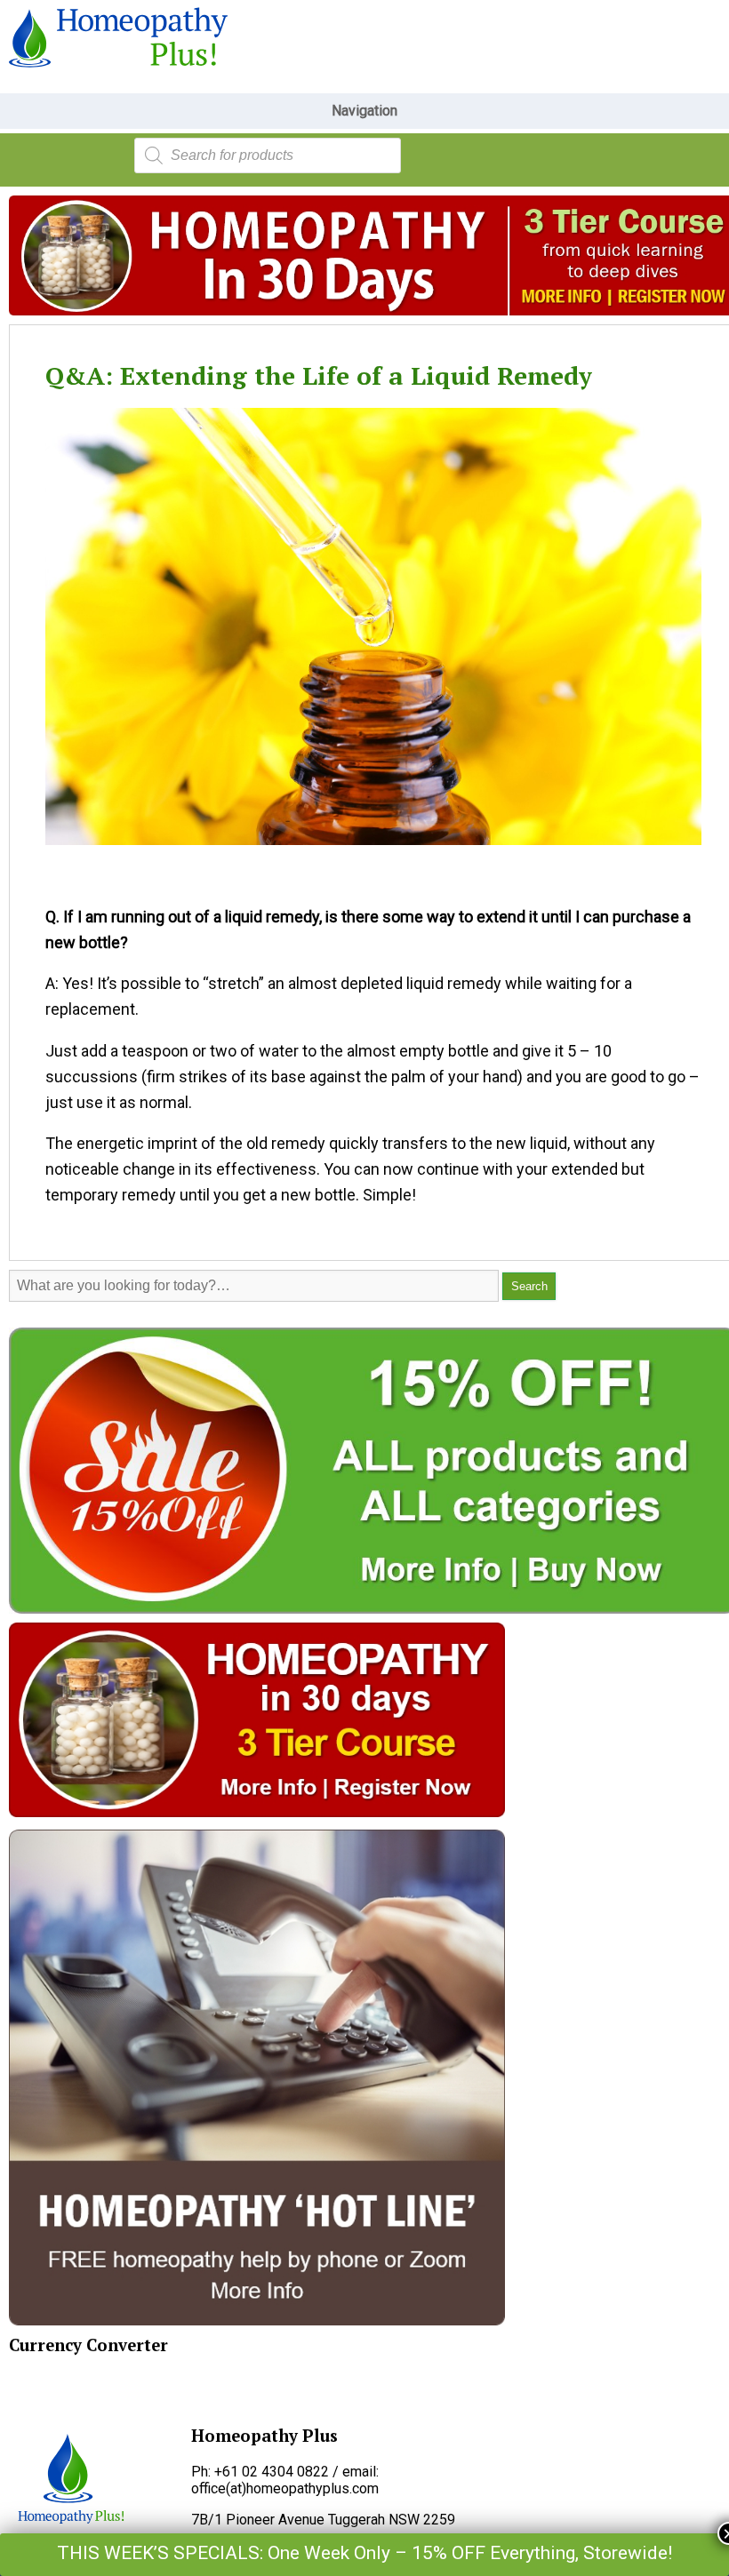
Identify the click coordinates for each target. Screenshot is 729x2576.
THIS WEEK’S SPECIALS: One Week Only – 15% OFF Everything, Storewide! (364, 2553)
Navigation (364, 111)
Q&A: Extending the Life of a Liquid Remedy (319, 375)
